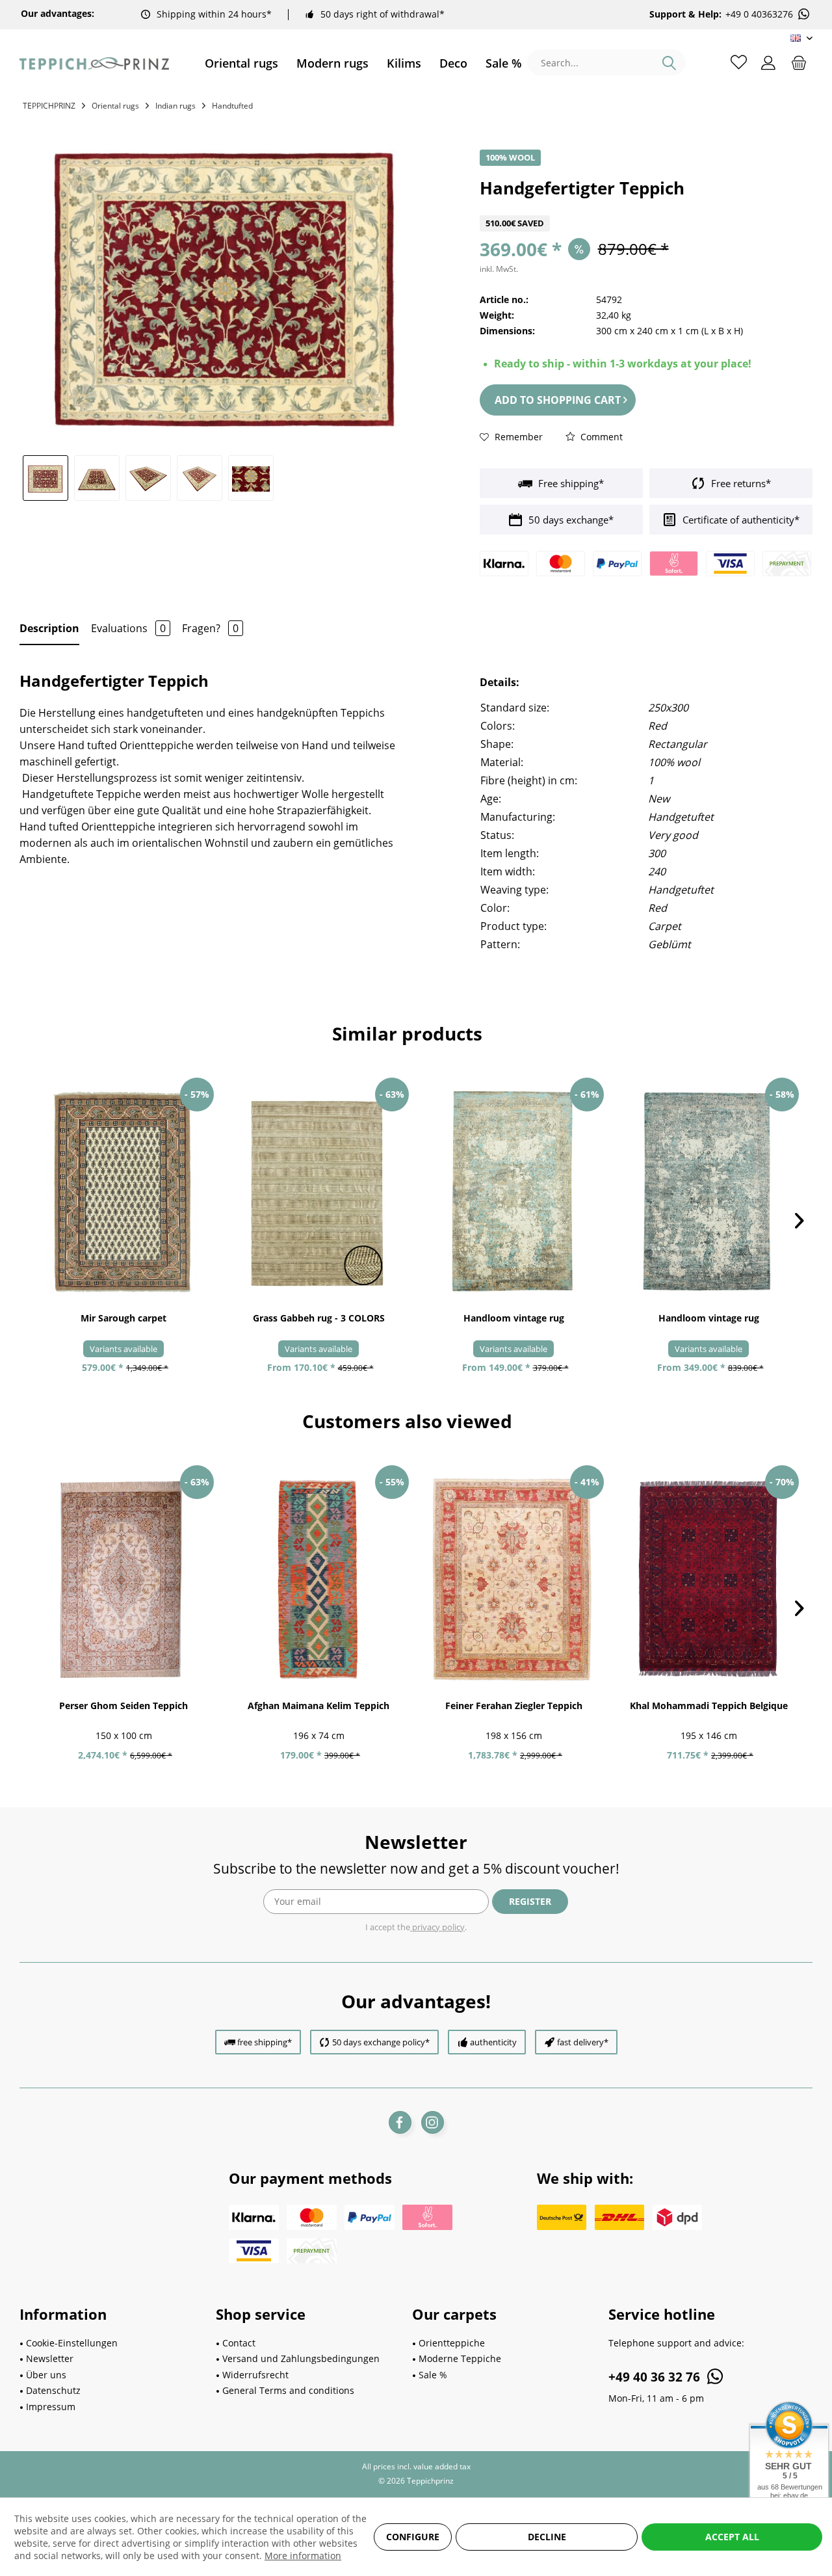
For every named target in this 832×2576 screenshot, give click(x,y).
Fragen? (210, 628)
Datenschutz (53, 2390)
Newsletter (50, 2358)
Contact (239, 2343)
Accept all (732, 2537)
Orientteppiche (452, 2343)
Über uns (46, 2375)
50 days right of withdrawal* (383, 14)
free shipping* (265, 2042)
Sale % (433, 2375)
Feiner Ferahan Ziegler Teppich (514, 1706)
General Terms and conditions (288, 2390)
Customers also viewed (407, 1421)
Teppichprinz (49, 106)
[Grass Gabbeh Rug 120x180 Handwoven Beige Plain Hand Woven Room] (318, 1191)
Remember (517, 437)
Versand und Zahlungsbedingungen (301, 2358)
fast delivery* (583, 2042)
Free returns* (740, 483)
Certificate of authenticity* (740, 520)
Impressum (51, 2407)
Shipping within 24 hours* (214, 14)
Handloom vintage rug (514, 1318)
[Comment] (646, 207)
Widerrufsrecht (255, 2375)
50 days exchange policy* (381, 2042)
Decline (547, 2537)
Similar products (407, 1033)
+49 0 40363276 (759, 14)
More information (303, 2556)
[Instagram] (433, 2122)
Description (49, 628)
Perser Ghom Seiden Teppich (123, 1706)
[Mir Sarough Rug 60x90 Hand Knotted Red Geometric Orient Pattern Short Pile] (123, 1191)
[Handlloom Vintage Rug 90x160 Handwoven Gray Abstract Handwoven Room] (513, 1191)
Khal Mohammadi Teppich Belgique (709, 1706)
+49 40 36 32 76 (656, 2377)
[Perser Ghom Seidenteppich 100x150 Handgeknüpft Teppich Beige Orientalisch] (123, 1579)
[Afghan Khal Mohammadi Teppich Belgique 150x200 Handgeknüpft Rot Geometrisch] (708, 1579)
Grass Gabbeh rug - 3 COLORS (319, 1318)
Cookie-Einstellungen (72, 2343)
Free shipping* (570, 483)
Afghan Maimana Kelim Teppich (318, 1706)
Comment (600, 437)
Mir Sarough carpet (123, 1318)
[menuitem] (241, 63)
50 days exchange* (570, 520)
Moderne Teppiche (460, 2358)
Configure (413, 2537)
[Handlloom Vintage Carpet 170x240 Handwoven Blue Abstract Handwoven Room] (708, 1191)
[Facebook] (400, 2122)
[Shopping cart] (799, 62)
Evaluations (128, 628)
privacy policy (437, 1927)
